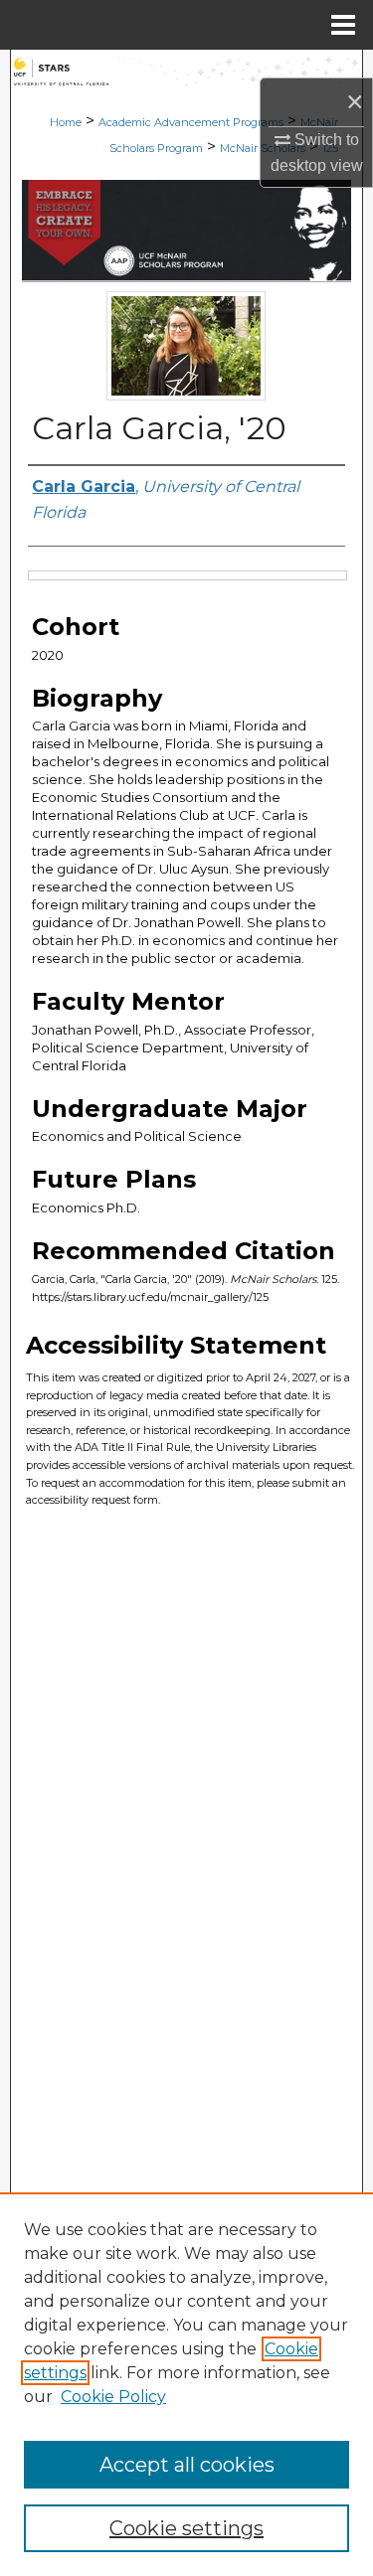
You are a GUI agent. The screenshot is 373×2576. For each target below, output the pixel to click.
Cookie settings (186, 2528)
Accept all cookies (187, 2465)
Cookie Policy (113, 2397)
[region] (186, 2384)
